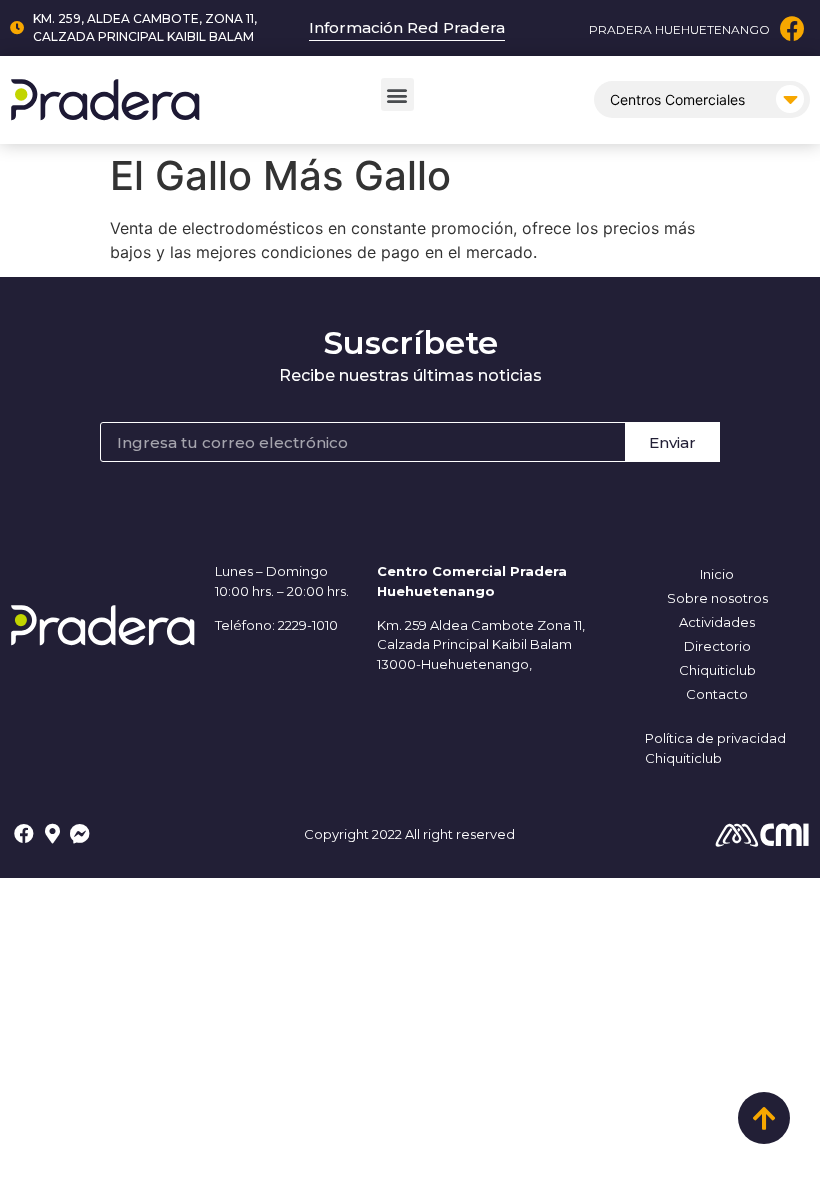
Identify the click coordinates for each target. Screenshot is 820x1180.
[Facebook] (792, 28)
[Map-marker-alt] (52, 834)
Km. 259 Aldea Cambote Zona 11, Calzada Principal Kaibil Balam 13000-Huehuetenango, (481, 644)
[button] (397, 94)
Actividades (717, 622)
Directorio (717, 646)
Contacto (717, 694)
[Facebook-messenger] (80, 834)
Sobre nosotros (717, 598)
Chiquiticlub (717, 670)
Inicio (717, 574)
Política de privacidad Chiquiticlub (715, 748)
